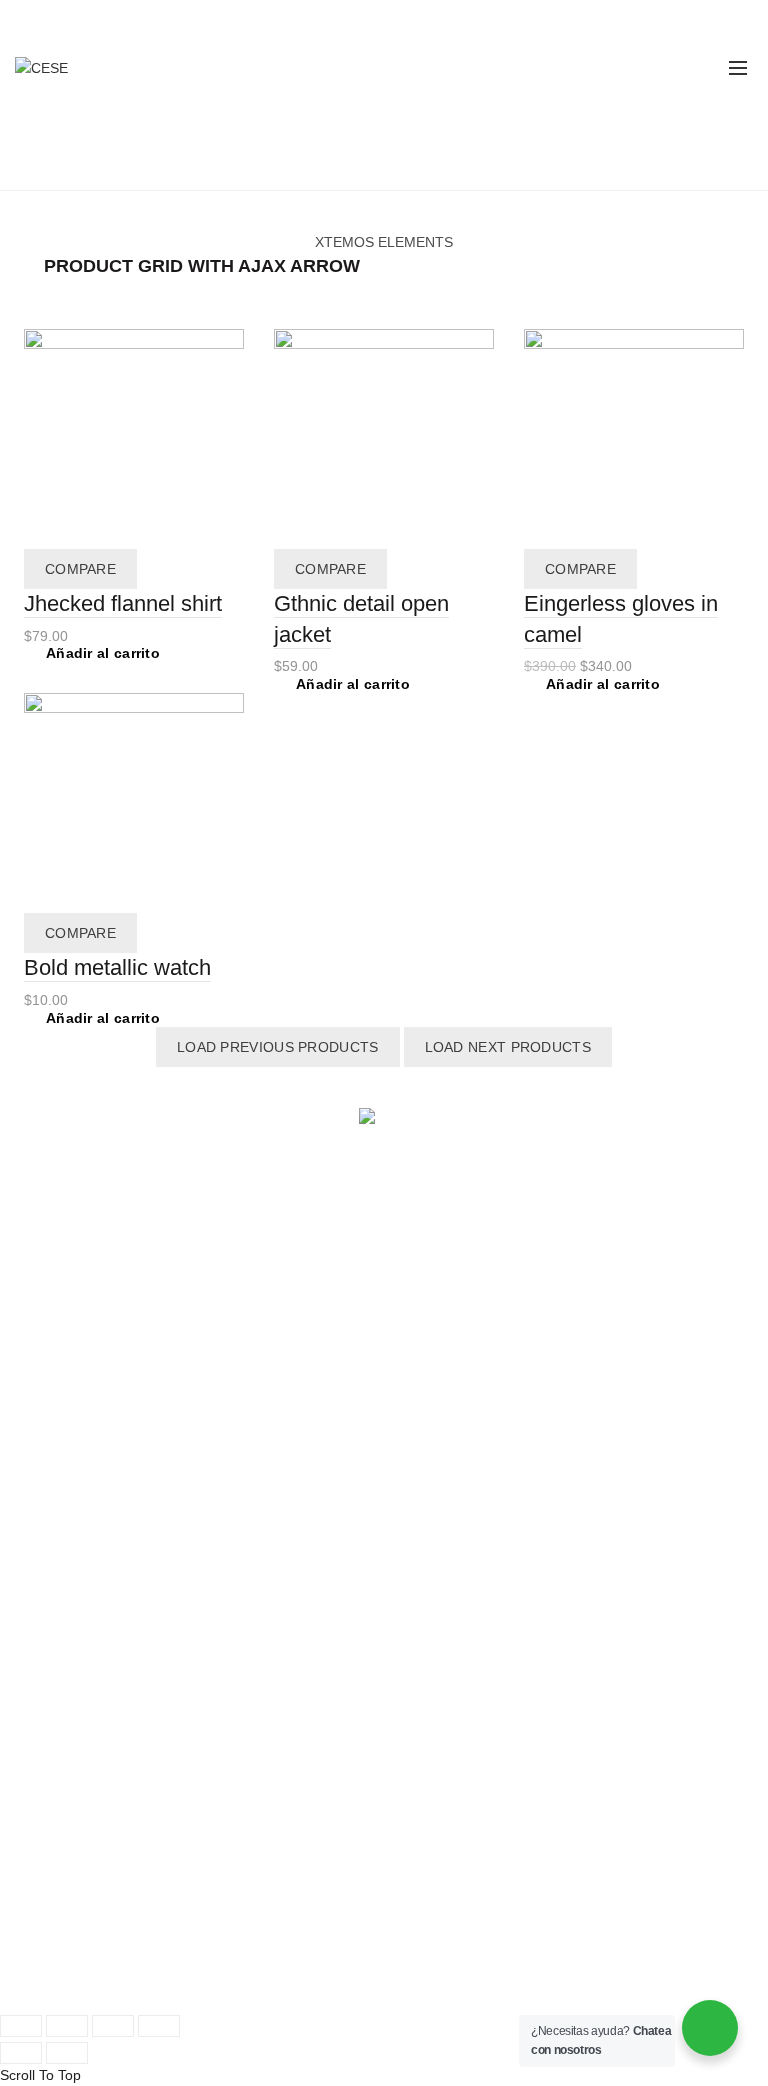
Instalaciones (440, 1538)
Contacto (427, 1582)
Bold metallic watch (117, 967)
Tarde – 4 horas (449, 1330)
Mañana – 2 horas (457, 1262)
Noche (419, 1352)
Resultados (434, 1560)
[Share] (67, 2026)
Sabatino (427, 1374)
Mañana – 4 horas (457, 1285)
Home (319, 165)
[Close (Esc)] (21, 2026)
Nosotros (427, 1493)
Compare (80, 569)
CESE (92, 1979)
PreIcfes (50, 1493)
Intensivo (427, 1397)
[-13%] (634, 437)
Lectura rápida (70, 1285)
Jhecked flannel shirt (123, 603)
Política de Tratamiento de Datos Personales (165, 1954)
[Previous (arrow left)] (21, 2053)
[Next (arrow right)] (67, 2053)
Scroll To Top (40, 2075)
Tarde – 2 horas (449, 1307)
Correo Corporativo (85, 1926)
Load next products (508, 1047)
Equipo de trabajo (455, 1515)
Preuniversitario (73, 1515)
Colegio (48, 1262)
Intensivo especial (455, 1419)
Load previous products (278, 1047)
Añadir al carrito (103, 653)
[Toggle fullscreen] (113, 2026)
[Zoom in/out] (159, 2026)
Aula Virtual (60, 1538)
